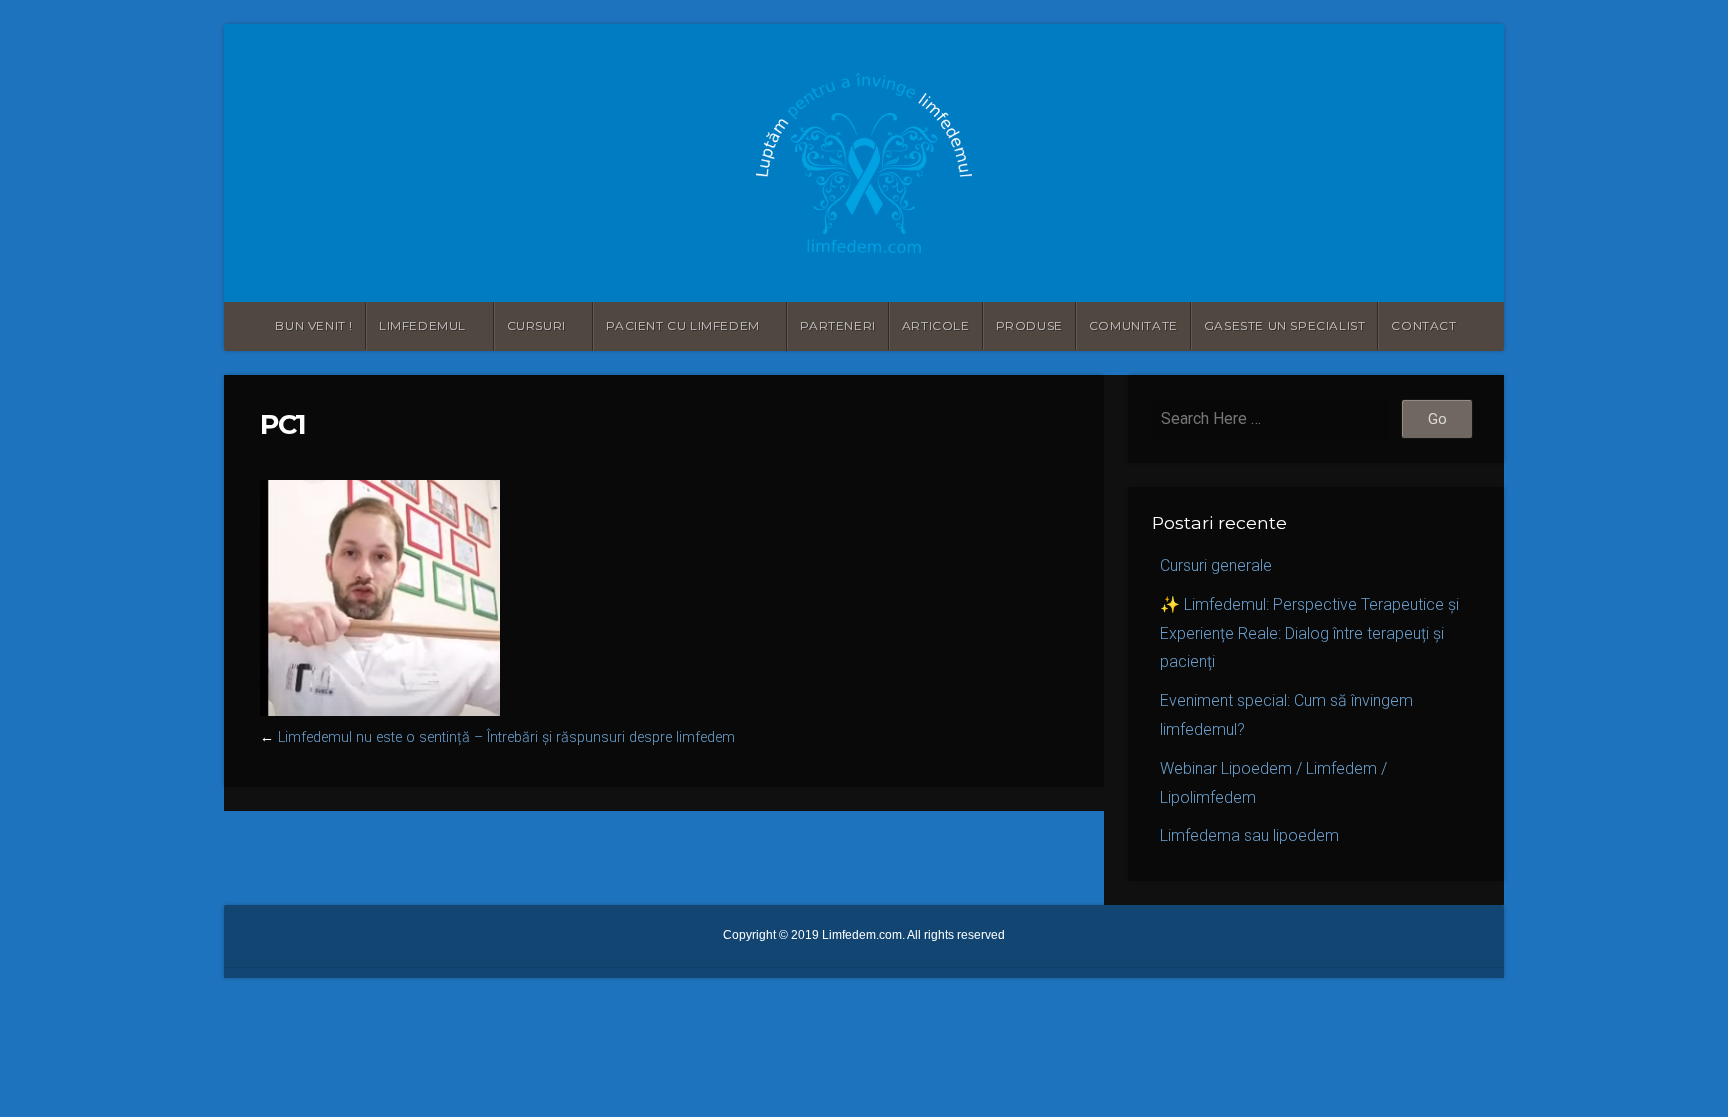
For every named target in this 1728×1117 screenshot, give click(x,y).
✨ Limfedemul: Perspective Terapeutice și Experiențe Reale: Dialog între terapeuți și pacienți (1309, 633)
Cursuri (536, 325)
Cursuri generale (1216, 565)
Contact (1423, 325)
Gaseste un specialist (1285, 325)
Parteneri (837, 325)
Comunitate (1133, 325)
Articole (936, 325)
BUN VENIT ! (314, 325)
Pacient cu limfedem (682, 325)
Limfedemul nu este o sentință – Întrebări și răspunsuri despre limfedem (506, 737)
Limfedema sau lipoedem (1249, 835)
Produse (1029, 325)
